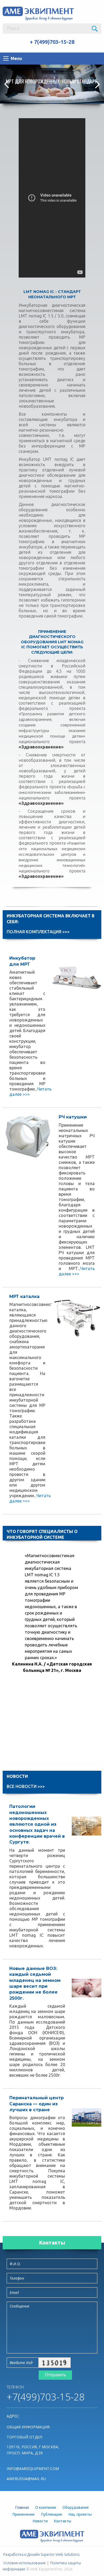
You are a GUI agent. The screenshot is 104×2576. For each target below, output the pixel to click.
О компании (46, 2507)
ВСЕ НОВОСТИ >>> (26, 1786)
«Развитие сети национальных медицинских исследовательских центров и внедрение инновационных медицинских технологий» (52, 854)
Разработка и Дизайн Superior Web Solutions (41, 2554)
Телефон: (16, 2387)
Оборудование (76, 2507)
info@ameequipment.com (33, 2469)
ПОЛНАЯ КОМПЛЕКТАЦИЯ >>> (38, 932)
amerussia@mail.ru (26, 2479)
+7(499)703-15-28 (46, 2397)
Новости (40, 2521)
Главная (22, 2507)
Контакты (52, 2243)
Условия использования (24, 2563)
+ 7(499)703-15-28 (52, 42)
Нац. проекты (80, 2514)
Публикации (52, 2514)
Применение (24, 2514)
